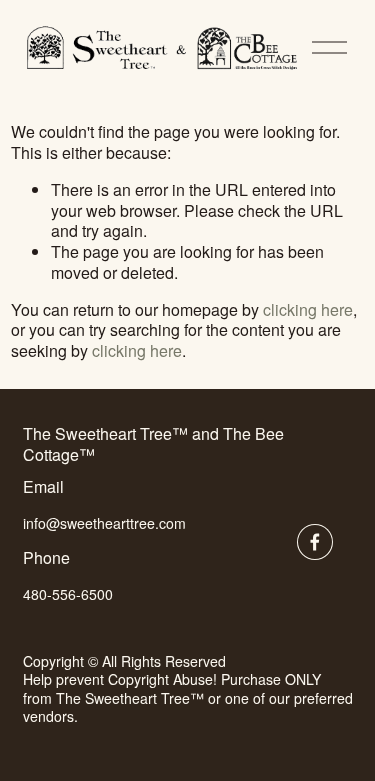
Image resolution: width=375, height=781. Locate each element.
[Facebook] (315, 542)
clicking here (308, 309)
